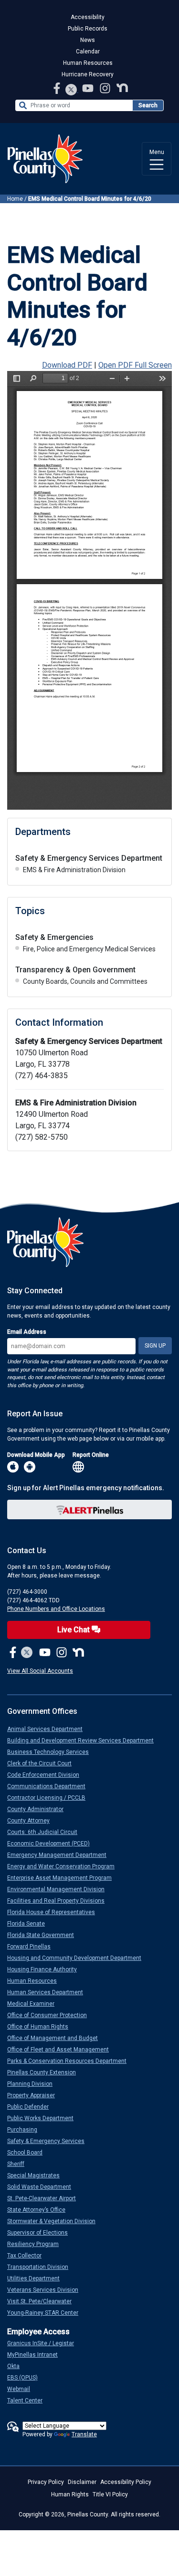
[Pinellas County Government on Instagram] (106, 88)
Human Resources (88, 63)
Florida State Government (44, 1935)
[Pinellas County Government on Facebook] (58, 88)
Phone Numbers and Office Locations (56, 1609)
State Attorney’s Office (40, 2210)
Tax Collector (28, 2256)
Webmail (22, 2389)
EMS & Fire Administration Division (74, 870)
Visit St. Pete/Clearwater (43, 2301)
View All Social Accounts (40, 1671)
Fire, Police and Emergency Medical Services (89, 949)
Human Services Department (49, 1992)
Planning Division (34, 2084)
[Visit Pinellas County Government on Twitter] (71, 90)
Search (148, 105)
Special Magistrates (37, 2175)
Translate (84, 2434)
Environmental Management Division (60, 1889)
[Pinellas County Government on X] (27, 1653)
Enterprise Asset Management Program (63, 1878)
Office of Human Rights (42, 2027)
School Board (29, 2153)
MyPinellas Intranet (36, 2355)
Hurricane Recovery (88, 74)
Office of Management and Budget (56, 2038)
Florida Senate (30, 1924)
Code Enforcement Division (47, 1775)
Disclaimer (82, 2482)
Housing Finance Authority (46, 1969)
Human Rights (70, 2494)
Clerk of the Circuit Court (43, 1763)
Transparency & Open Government (75, 970)
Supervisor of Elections (41, 2233)
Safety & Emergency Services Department (89, 858)
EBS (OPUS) (26, 2378)
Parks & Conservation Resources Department (71, 2061)
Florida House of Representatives (55, 1912)
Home (15, 199)
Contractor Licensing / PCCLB (50, 1798)
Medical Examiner (35, 2004)
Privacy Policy (46, 2482)
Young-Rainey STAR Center (47, 2313)
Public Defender (32, 2107)
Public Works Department (44, 2118)
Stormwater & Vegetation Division (55, 2221)
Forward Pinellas (33, 1947)
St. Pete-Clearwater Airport (45, 2198)
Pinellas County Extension (45, 2072)
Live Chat (74, 1630)
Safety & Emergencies (54, 937)
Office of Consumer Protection (51, 2015)
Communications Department (50, 1786)
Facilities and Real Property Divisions (60, 1901)
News (88, 40)
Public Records (88, 29)
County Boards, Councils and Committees (85, 981)
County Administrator (39, 1809)
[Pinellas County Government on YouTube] (89, 88)
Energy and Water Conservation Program (65, 1866)
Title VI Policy (110, 2494)
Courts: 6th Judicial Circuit (46, 1832)
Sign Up (155, 1346)
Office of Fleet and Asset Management (62, 2050)
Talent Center (29, 2401)
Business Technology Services (52, 1752)
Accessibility (88, 17)
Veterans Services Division (47, 2290)
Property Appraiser (35, 2095)
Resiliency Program (37, 2244)
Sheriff (20, 2164)
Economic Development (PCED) (52, 1844)
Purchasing (26, 2130)
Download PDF (67, 365)
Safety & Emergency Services (50, 2141)
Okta (17, 2366)
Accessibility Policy (126, 2482)
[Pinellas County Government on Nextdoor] (122, 88)
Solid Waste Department (43, 2187)
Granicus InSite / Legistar (44, 2343)
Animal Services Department (49, 1729)
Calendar (88, 52)
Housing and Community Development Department (78, 1958)
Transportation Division (42, 2267)
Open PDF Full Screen (135, 365)
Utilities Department (37, 2278)
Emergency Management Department (61, 1855)
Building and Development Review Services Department (84, 1741)
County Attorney (32, 1821)
